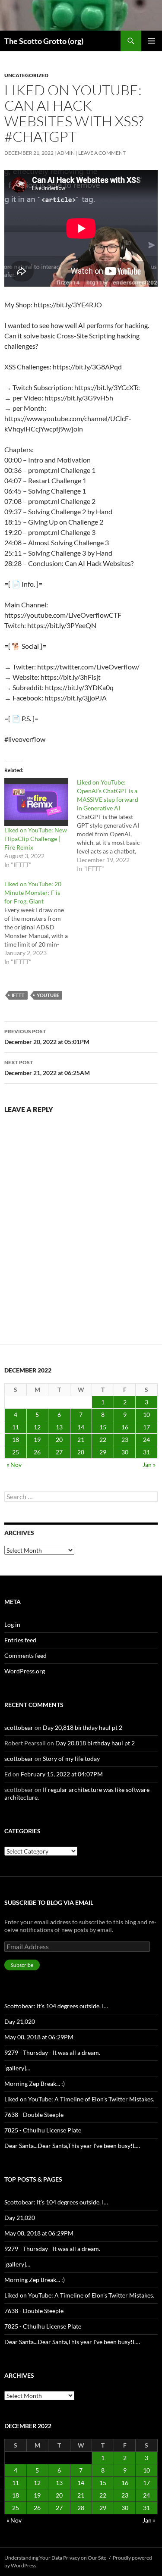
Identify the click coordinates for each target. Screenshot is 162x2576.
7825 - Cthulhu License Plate (43, 2130)
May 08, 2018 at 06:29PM (39, 2037)
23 (125, 1440)
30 (125, 1452)
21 (81, 1440)
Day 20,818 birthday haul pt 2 (83, 1727)
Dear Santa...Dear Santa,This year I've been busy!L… (72, 2146)
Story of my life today (71, 1758)
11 (16, 1427)
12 (37, 1427)
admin (66, 153)
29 (103, 1452)
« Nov (14, 1465)
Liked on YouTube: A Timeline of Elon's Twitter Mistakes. (79, 2099)
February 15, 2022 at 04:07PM (62, 1774)
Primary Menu (152, 41)
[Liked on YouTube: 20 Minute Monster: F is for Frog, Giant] (41, 923)
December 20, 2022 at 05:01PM (47, 1037)
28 (81, 1452)
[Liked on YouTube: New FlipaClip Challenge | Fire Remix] (36, 802)
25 (16, 1452)
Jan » (149, 1465)
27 (59, 1452)
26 (37, 1452)
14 (81, 1427)
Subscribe (22, 1965)
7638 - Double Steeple (34, 2115)
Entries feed (20, 1640)
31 (146, 1452)
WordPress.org (25, 1671)
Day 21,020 (20, 2021)
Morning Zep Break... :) (35, 2084)
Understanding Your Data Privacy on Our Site (55, 2558)
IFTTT (18, 995)
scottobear (19, 1727)
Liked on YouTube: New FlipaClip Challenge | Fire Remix (36, 839)
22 (103, 1440)
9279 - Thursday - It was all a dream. (52, 2052)
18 (16, 1440)
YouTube (48, 995)
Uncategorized (26, 75)
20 (59, 1440)
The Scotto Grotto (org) (44, 41)
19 (37, 1440)
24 (146, 1440)
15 (103, 1427)
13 (59, 1427)
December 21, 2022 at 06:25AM (47, 1068)
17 (146, 1427)
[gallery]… (17, 2068)
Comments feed (25, 1655)
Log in (12, 1624)
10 (146, 1415)
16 (125, 1427)
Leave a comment (102, 153)
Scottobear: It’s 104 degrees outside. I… (56, 2006)
